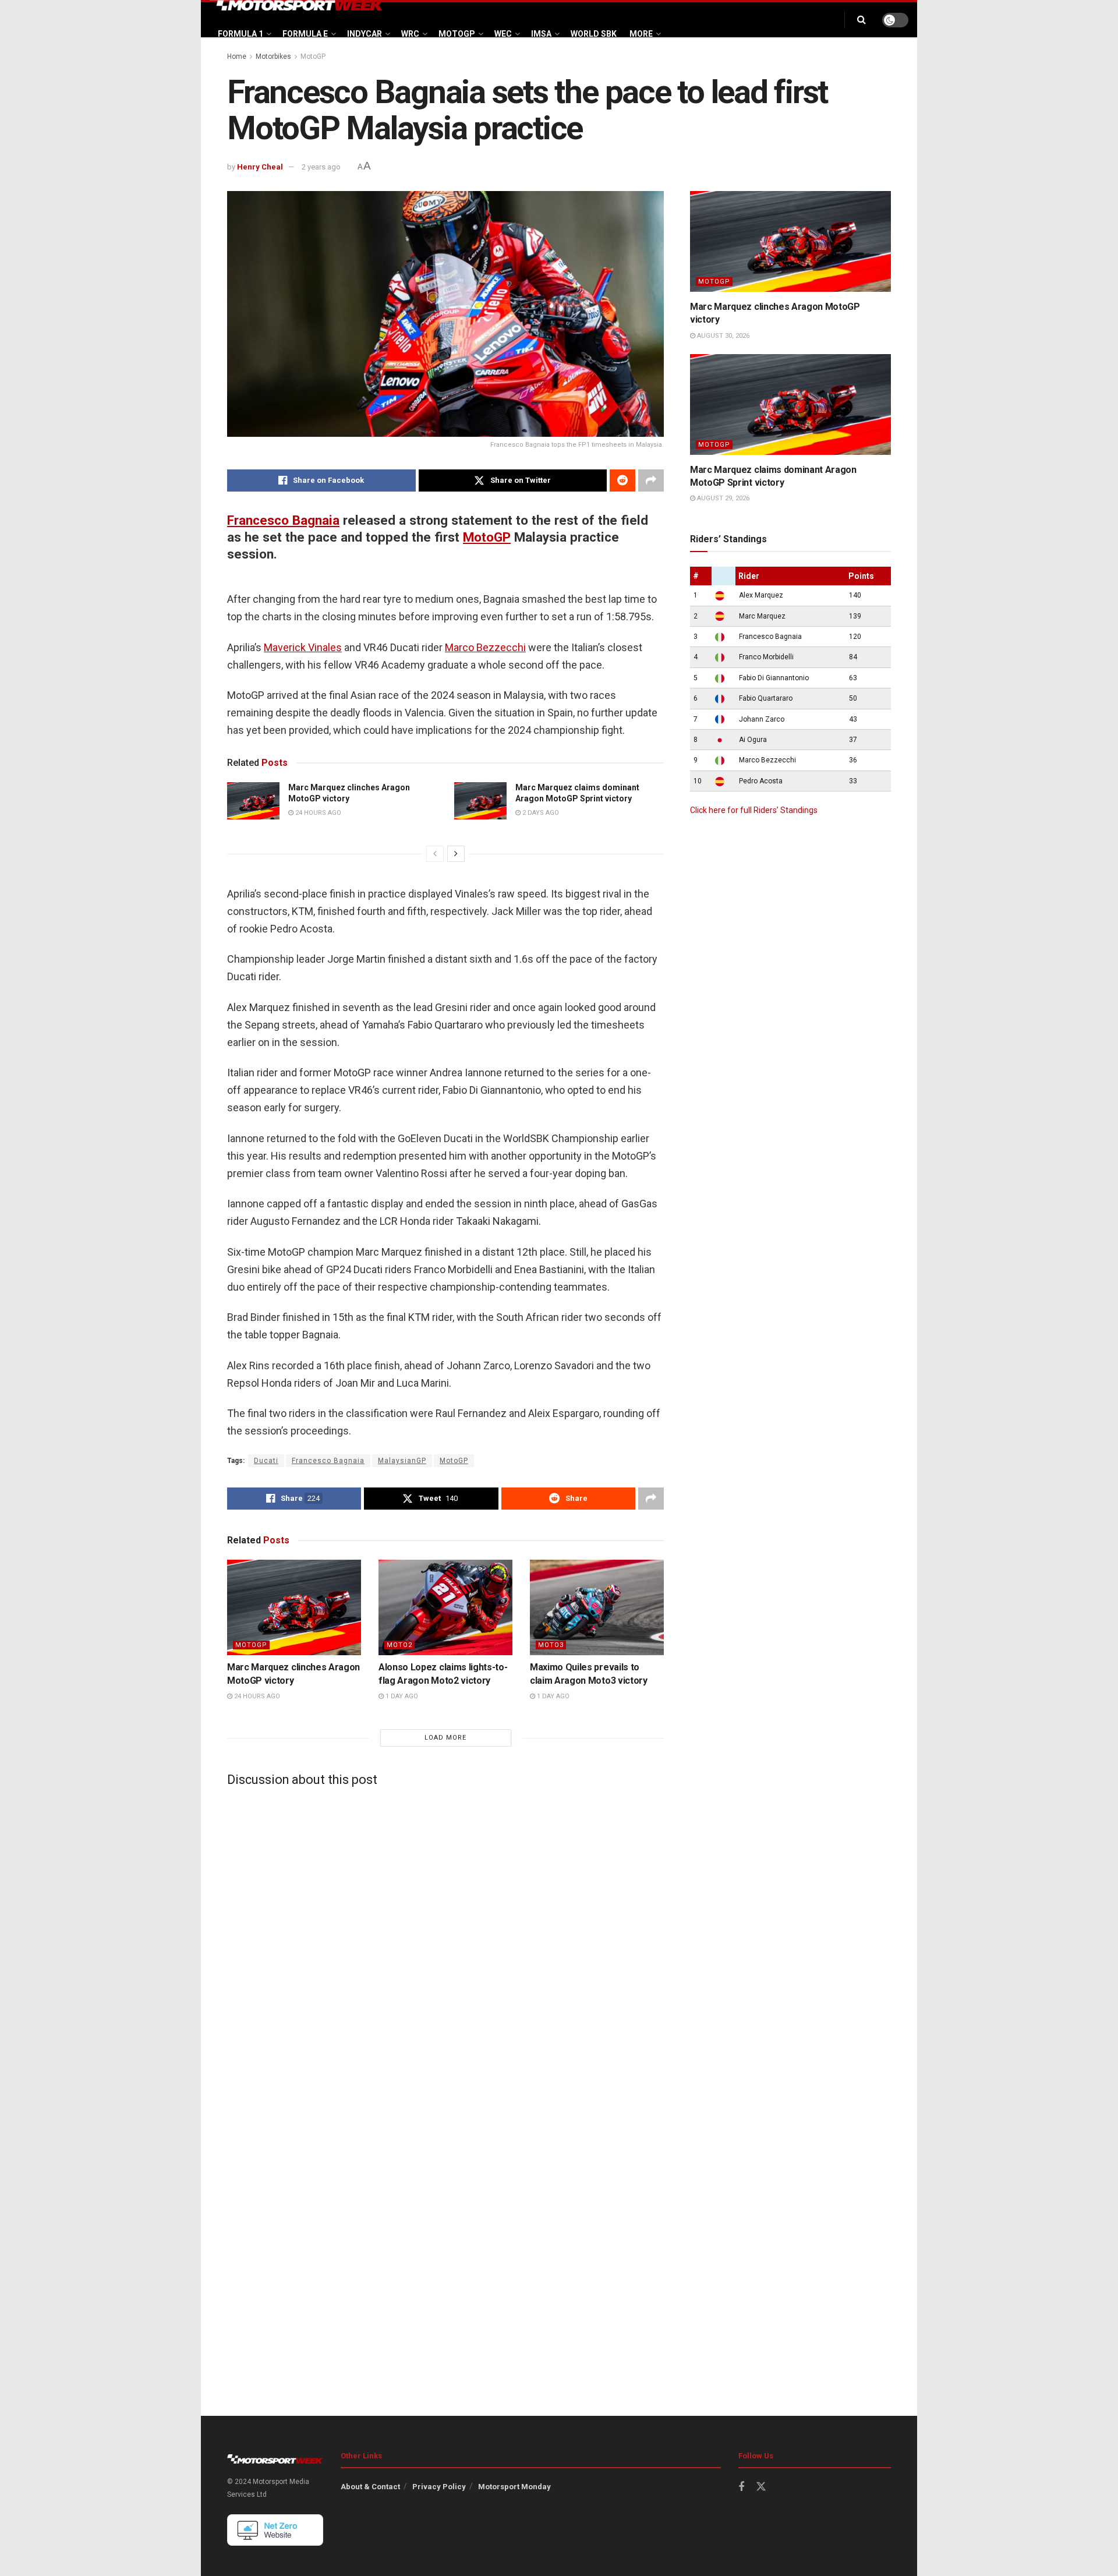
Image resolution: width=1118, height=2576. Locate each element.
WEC (503, 34)
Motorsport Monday (514, 2487)
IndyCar (365, 34)
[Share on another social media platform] (651, 480)
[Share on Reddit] (622, 480)
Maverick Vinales (303, 647)
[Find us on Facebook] (741, 2487)
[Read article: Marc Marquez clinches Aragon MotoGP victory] (253, 801)
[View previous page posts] (435, 854)
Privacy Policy (439, 2487)
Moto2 (399, 1645)
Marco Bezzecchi (485, 647)
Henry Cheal (260, 167)
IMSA (541, 34)
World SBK (594, 34)
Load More (445, 1738)
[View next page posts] (456, 854)
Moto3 (551, 1645)
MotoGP (457, 34)
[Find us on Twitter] (761, 2487)
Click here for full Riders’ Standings (754, 810)
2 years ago (321, 167)
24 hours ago (317, 813)
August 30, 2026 (722, 336)
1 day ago (401, 1696)
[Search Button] (862, 20)
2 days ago (540, 813)
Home (237, 56)
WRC (410, 34)
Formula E (305, 34)
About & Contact (370, 2487)
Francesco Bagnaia (283, 520)
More (641, 34)
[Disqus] (445, 1941)
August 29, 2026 (722, 498)
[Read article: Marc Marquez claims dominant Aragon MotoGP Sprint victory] (480, 801)
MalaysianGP (402, 1461)
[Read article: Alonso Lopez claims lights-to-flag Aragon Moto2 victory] (445, 1607)
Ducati (266, 1461)
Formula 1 (240, 34)
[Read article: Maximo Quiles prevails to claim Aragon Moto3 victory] (597, 1607)
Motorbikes (273, 56)
